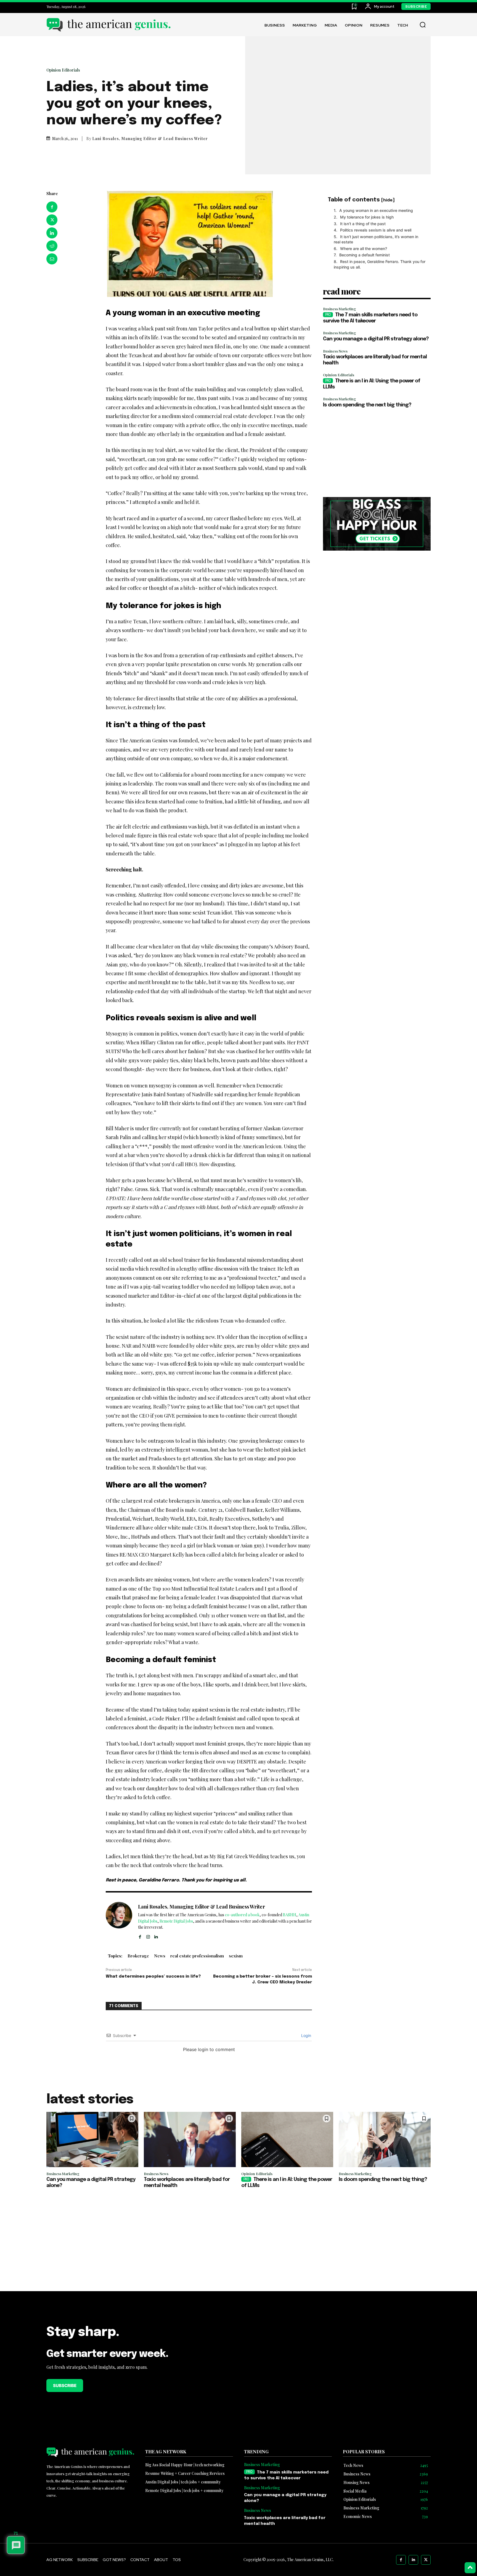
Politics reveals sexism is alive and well (376, 230)
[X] (52, 220)
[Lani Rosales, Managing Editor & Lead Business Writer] (119, 1921)
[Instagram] (148, 1936)
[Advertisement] (377, 453)
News (160, 1956)
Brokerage (138, 1956)
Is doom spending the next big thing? (367, 405)
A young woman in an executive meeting (376, 210)
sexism (236, 1956)
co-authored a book (242, 1915)
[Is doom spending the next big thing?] (385, 2139)
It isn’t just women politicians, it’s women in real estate (376, 239)
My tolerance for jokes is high (367, 217)
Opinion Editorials (63, 70)
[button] (423, 25)
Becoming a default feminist (365, 255)
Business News (335, 351)
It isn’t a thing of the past (363, 224)
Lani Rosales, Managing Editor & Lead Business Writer (150, 139)
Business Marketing (340, 309)
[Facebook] (52, 207)
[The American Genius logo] (108, 25)
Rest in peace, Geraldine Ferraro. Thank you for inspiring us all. (380, 264)
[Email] (52, 259)
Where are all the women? (364, 249)
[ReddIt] (52, 246)
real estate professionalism (197, 1956)
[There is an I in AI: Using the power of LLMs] (287, 2139)
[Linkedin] (52, 233)
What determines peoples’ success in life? (153, 1976)
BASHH (290, 1915)
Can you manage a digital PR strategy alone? (376, 339)
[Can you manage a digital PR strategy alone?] (92, 2139)
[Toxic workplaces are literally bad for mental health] (190, 2139)
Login (306, 2035)
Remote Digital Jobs (176, 1921)
